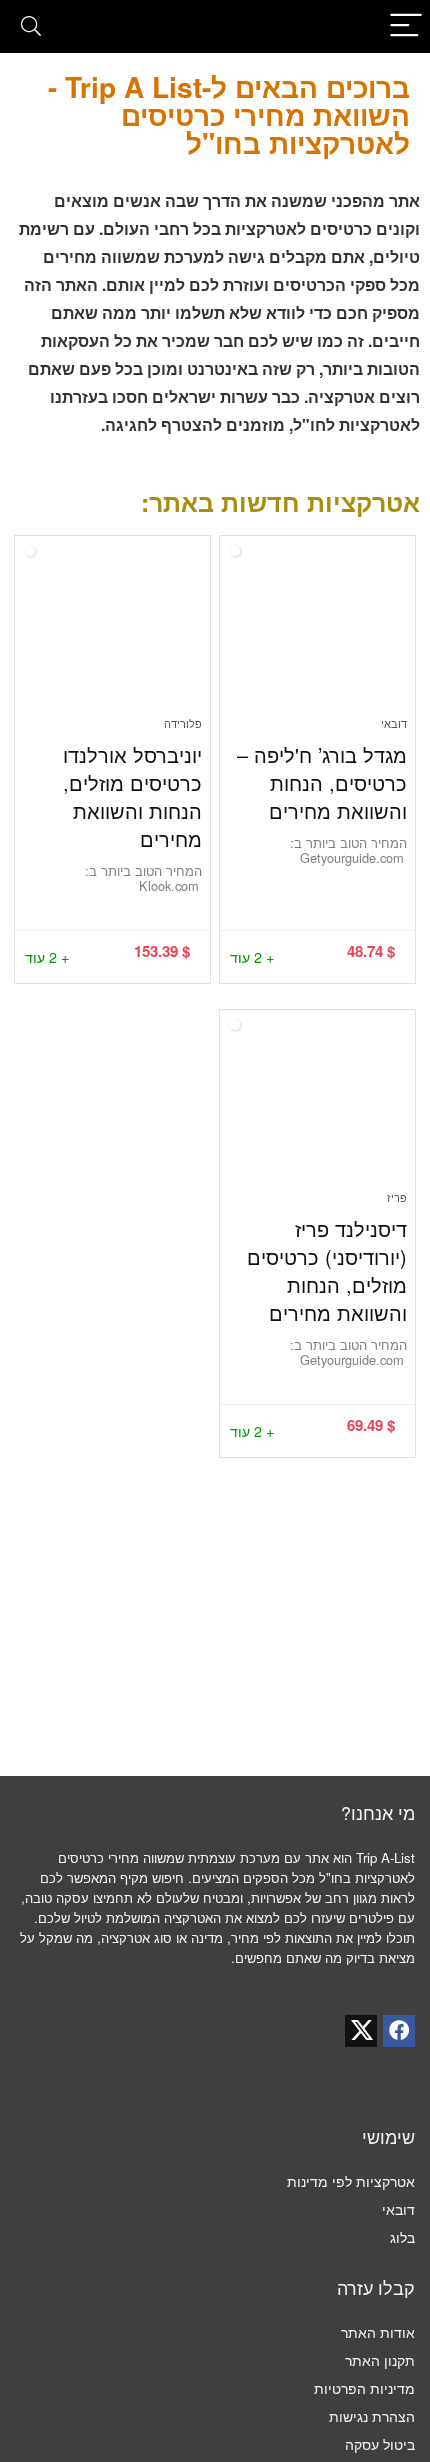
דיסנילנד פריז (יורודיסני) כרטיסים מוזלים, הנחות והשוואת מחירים (327, 1270)
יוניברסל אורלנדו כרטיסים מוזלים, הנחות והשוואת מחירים (132, 796)
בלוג (402, 2237)
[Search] (31, 26)
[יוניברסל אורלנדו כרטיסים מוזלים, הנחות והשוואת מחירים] (112, 634)
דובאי (394, 723)
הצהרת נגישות (372, 2416)
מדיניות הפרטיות (364, 2388)
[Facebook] (399, 2031)
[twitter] (361, 2031)
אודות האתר (378, 2332)
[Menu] (406, 26)
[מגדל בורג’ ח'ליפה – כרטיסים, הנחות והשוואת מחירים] (317, 634)
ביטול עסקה (380, 2444)
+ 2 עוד (252, 956)
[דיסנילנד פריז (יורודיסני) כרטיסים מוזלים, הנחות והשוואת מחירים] (317, 1108)
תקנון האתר (380, 2360)
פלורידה (183, 723)
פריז (397, 1197)
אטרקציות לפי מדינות (351, 2181)
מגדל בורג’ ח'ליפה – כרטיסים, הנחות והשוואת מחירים (322, 782)
